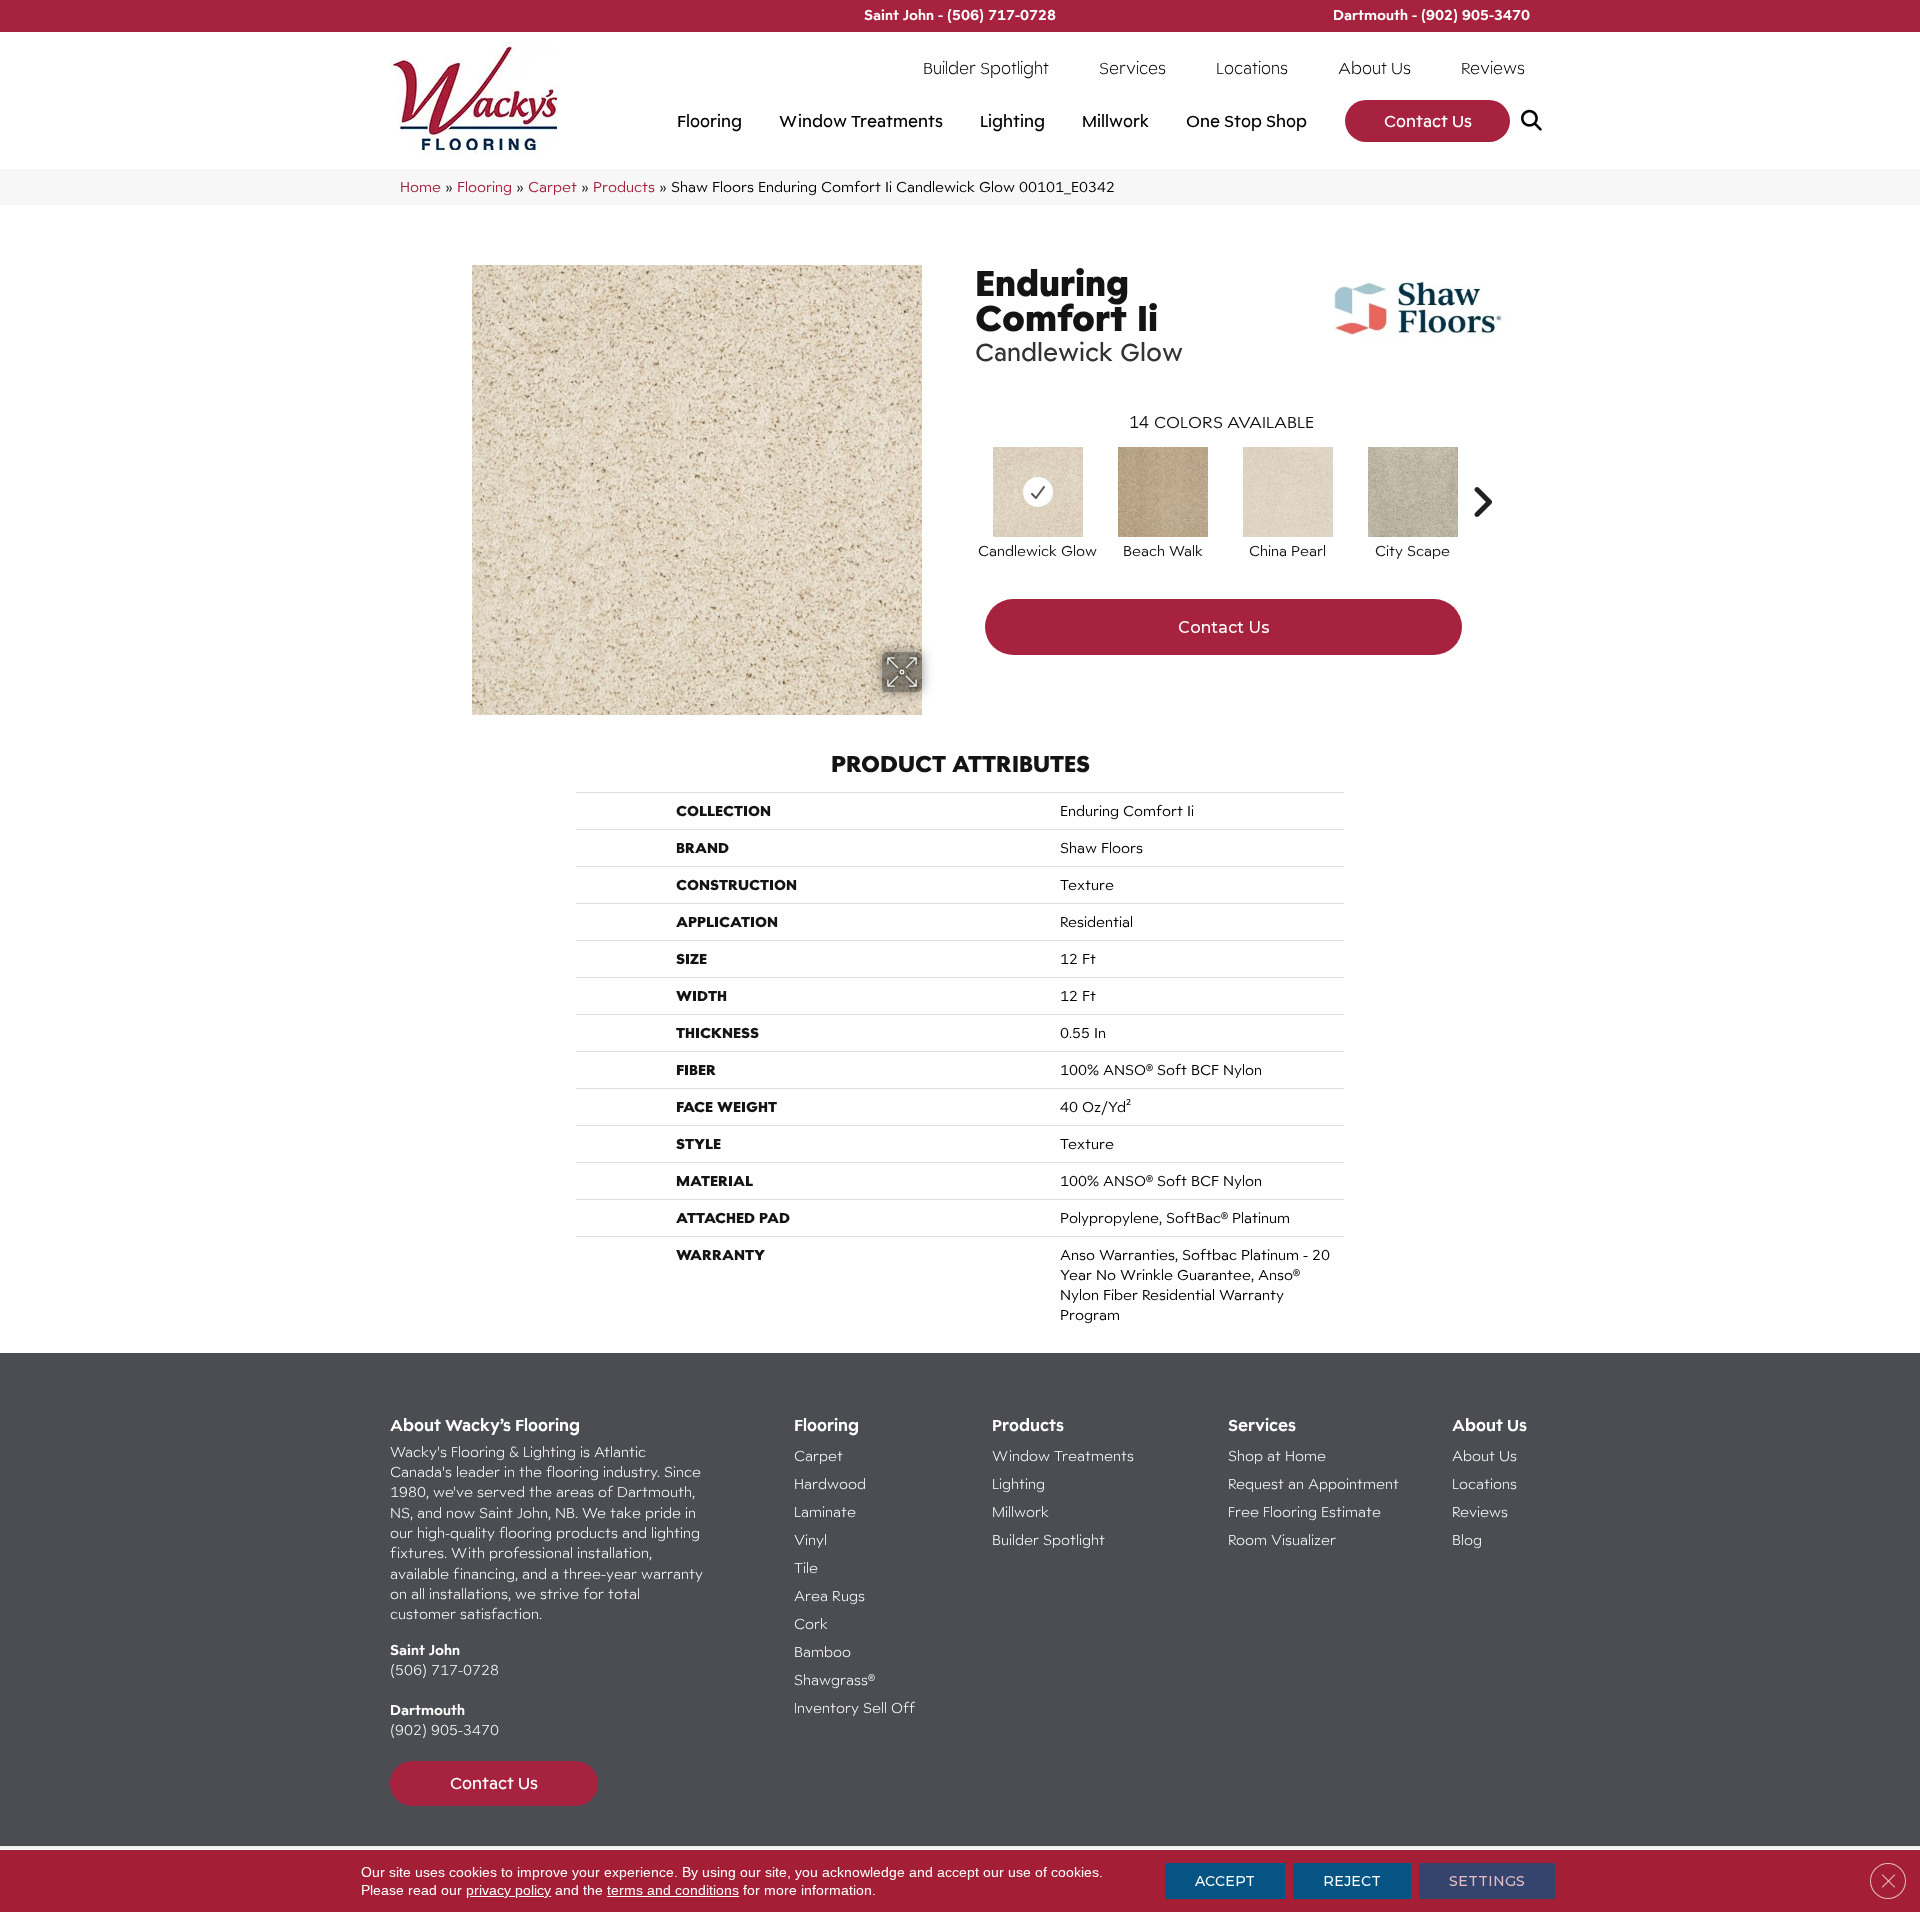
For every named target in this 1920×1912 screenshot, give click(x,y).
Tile (806, 1567)
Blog (1467, 1539)
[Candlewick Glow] (1038, 492)
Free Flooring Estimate (1306, 1511)
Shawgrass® (834, 1679)
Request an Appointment (1313, 1483)
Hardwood (830, 1483)
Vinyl (810, 1539)
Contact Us (1428, 121)
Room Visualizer (1282, 1539)
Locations (1252, 68)
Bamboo (822, 1651)
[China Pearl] (1288, 492)
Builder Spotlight (986, 68)
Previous (965, 472)
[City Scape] (1413, 492)
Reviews (1493, 68)
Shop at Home (1277, 1455)
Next (1482, 472)
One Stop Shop (1246, 121)
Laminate (825, 1511)
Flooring (709, 121)
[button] (1535, 121)
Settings (1487, 1881)
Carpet (552, 186)
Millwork (1115, 121)
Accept (1225, 1881)
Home (420, 186)
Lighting (1012, 121)
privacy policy (508, 1890)
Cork (811, 1623)
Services (1132, 68)
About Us (1374, 68)
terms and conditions (673, 1890)
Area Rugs (829, 1595)
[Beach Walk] (1163, 492)
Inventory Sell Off (854, 1707)
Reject (1352, 1881)
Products (624, 186)
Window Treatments (861, 121)
